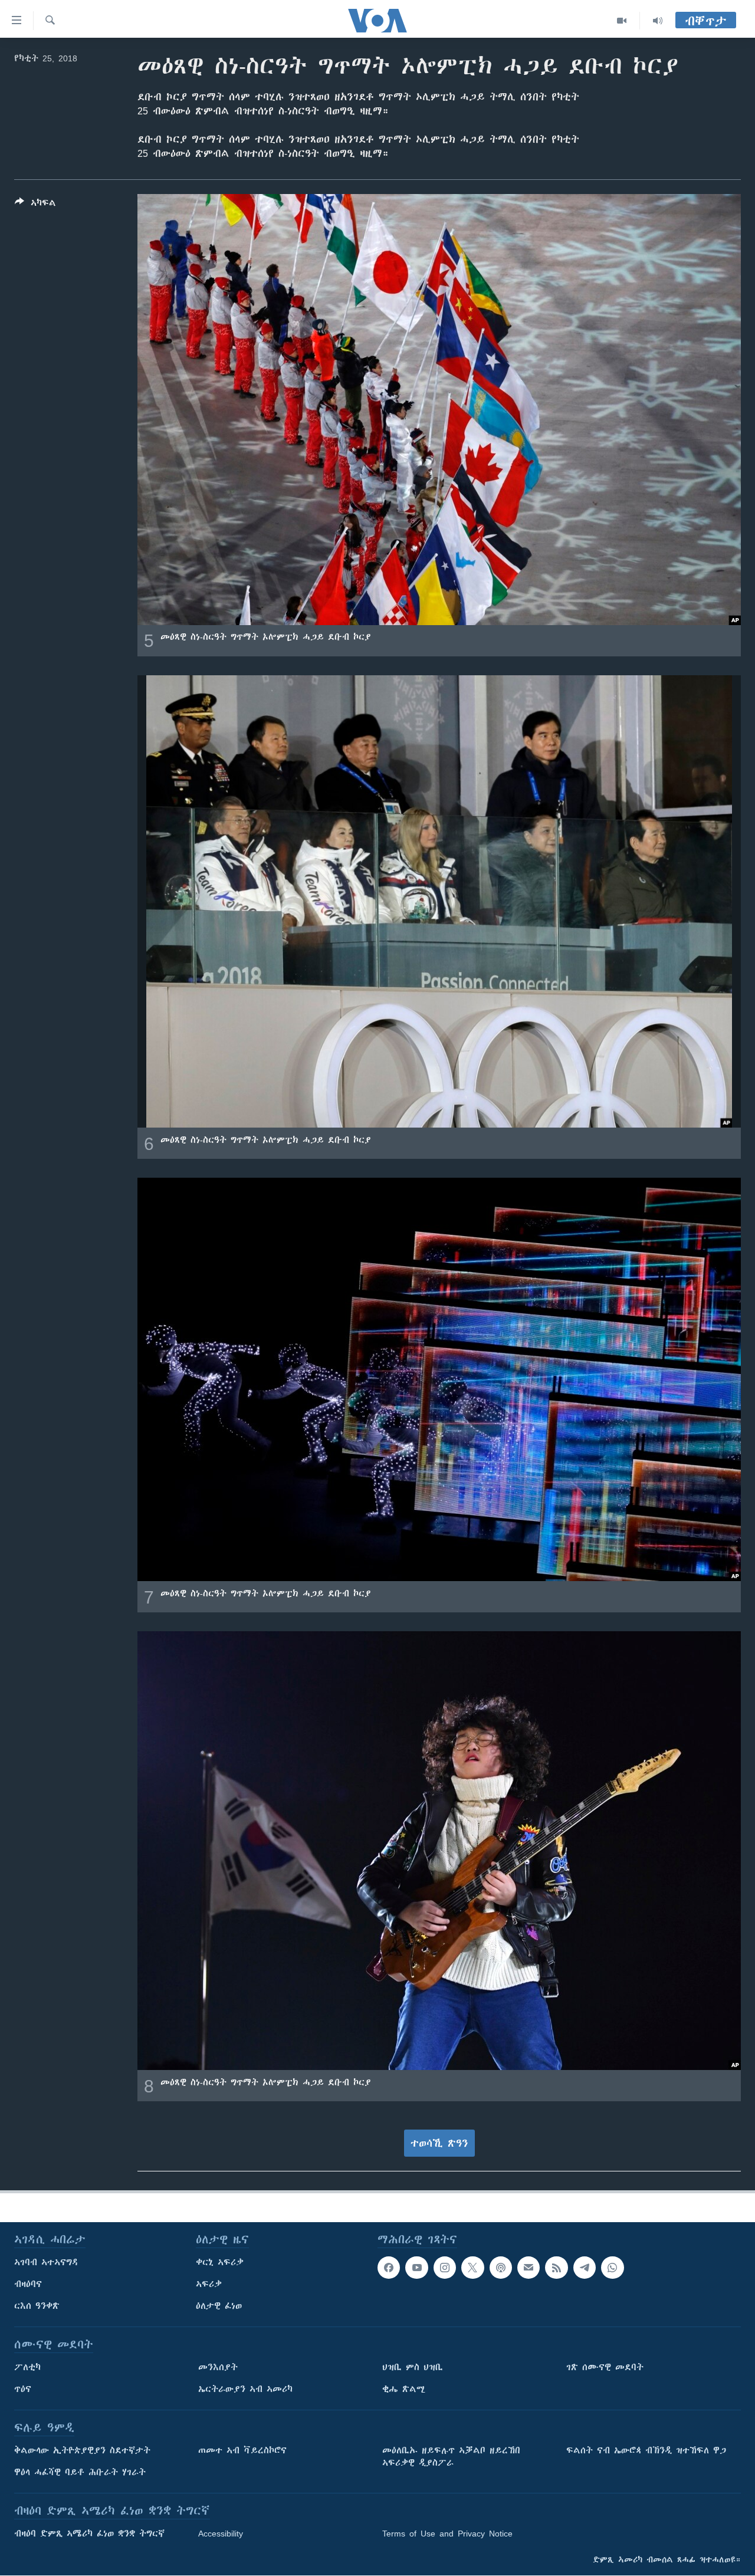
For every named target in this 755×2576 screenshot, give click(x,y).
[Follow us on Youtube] (416, 2268)
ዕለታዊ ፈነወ (219, 2306)
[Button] (35, 205)
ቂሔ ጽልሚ (404, 2389)
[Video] (622, 21)
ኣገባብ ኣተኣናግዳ (46, 2262)
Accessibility (221, 2534)
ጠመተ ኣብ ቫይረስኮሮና (242, 2450)
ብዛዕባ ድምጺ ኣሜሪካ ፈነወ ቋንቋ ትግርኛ (89, 2534)
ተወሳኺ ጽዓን (439, 2143)
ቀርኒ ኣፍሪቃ (220, 2262)
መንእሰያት (218, 2367)
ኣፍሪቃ (209, 2284)
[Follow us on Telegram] (585, 2268)
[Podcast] (501, 2268)
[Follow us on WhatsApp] (612, 2268)
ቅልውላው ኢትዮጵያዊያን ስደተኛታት (82, 2450)
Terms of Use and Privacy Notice (447, 2534)
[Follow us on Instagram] (445, 2268)
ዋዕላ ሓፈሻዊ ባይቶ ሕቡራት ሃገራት (80, 2472)
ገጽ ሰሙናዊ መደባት (605, 2367)
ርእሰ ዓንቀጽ (37, 2306)
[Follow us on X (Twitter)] (472, 2268)
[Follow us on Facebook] (389, 2268)
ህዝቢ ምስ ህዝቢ (413, 2367)
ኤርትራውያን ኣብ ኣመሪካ (245, 2389)
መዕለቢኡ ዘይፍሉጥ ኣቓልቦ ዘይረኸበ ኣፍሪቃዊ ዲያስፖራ (451, 2457)
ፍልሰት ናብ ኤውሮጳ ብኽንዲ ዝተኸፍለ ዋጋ (646, 2450)
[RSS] (556, 2268)
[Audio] (658, 21)
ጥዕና (23, 2389)
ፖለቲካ (27, 2367)
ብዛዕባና (28, 2284)
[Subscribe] (528, 2268)
